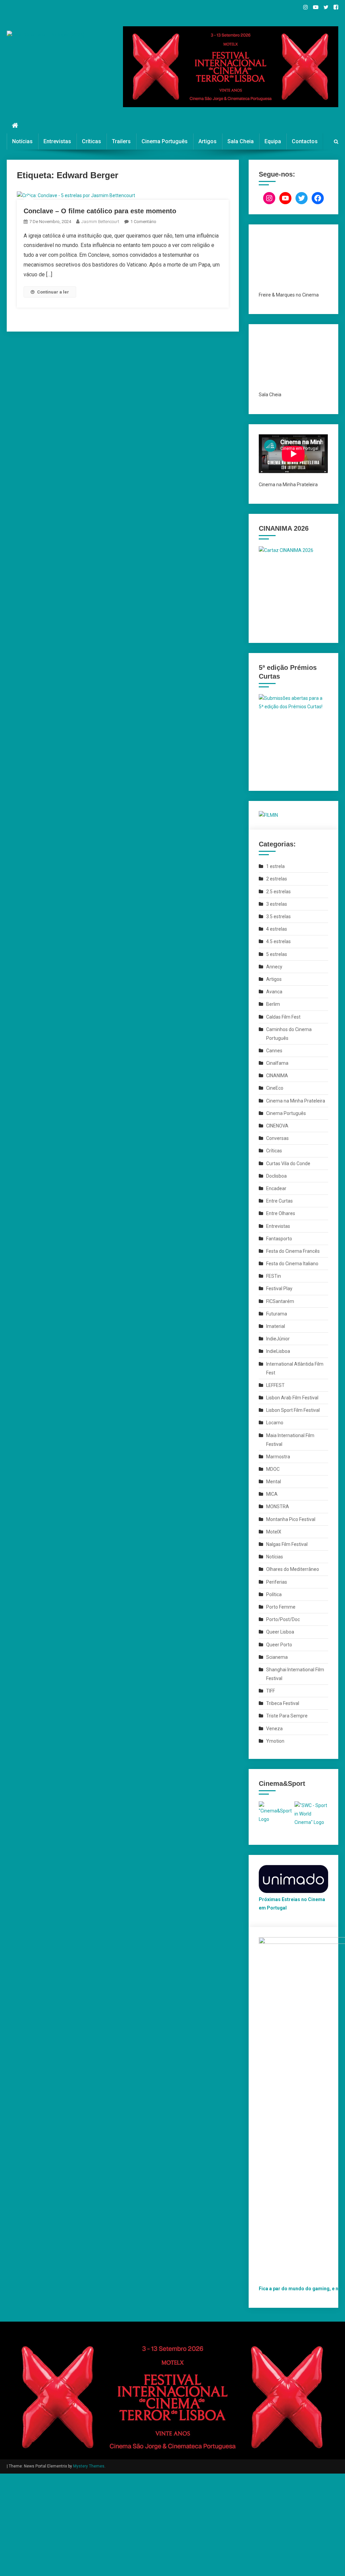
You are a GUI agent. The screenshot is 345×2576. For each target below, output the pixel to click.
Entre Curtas (279, 1201)
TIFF (271, 1691)
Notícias (22, 141)
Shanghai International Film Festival (295, 1674)
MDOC (273, 1469)
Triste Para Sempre (287, 1716)
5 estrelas (277, 954)
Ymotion (275, 1741)
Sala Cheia (241, 141)
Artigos (208, 141)
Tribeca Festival (283, 1703)
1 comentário (143, 222)
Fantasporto (279, 1239)
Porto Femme (281, 1607)
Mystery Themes (89, 2466)
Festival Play (279, 1289)
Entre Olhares (281, 1213)
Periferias (277, 1582)
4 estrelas (277, 929)
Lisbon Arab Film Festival (292, 1398)
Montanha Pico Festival (291, 1519)
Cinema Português (165, 141)
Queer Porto (279, 1645)
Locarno (275, 1423)
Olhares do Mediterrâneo (293, 1569)
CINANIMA (277, 1076)
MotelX (274, 1532)
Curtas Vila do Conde (288, 1163)
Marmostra (278, 1457)
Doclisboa (276, 1176)
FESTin (274, 1276)
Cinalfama (277, 1063)
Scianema (277, 1657)
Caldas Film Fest (283, 1017)
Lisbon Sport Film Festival (293, 1410)
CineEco (275, 1088)
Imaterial (276, 1326)
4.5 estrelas (278, 941)
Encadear (276, 1188)
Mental (274, 1482)
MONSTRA (278, 1507)
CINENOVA (277, 1126)
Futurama (277, 1314)
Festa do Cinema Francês (293, 1251)
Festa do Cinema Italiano (292, 1264)
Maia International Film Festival (290, 1440)
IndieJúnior (278, 1339)
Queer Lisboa (280, 1632)
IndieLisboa (278, 1351)
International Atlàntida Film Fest (295, 1368)
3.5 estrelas (278, 917)
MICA (272, 1494)
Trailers (121, 141)
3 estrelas (277, 904)
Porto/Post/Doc (283, 1619)
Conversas (277, 1138)
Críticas (91, 141)
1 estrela (275, 866)
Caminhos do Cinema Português (289, 1034)
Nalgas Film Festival (287, 1544)
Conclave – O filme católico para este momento (100, 211)
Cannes (274, 1051)
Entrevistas (57, 141)
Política (274, 1594)
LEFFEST (275, 1385)
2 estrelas (277, 879)
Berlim (273, 1004)
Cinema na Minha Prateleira (296, 1101)
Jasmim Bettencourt (100, 222)
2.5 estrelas (278, 892)
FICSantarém (280, 1301)
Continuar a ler (53, 292)
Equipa (273, 141)
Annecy (274, 967)
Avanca (274, 992)
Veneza (274, 1729)
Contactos (305, 141)
